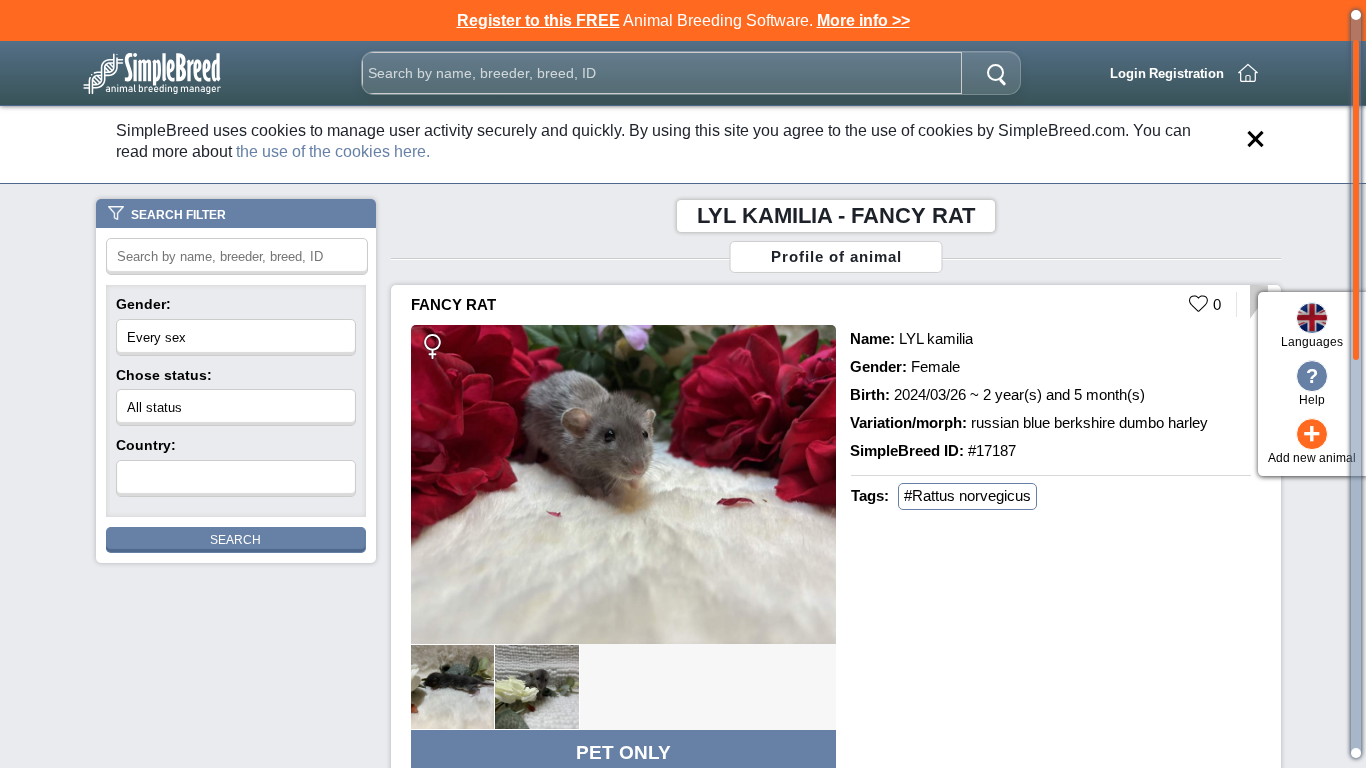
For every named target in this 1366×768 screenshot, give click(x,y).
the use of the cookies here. (333, 151)
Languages (1312, 342)
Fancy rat (453, 304)
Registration (1186, 73)
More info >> (863, 20)
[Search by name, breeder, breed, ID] (996, 73)
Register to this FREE (538, 20)
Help (1312, 386)
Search (235, 540)
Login (1128, 73)
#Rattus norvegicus (967, 495)
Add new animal (1312, 441)
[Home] (1248, 73)
